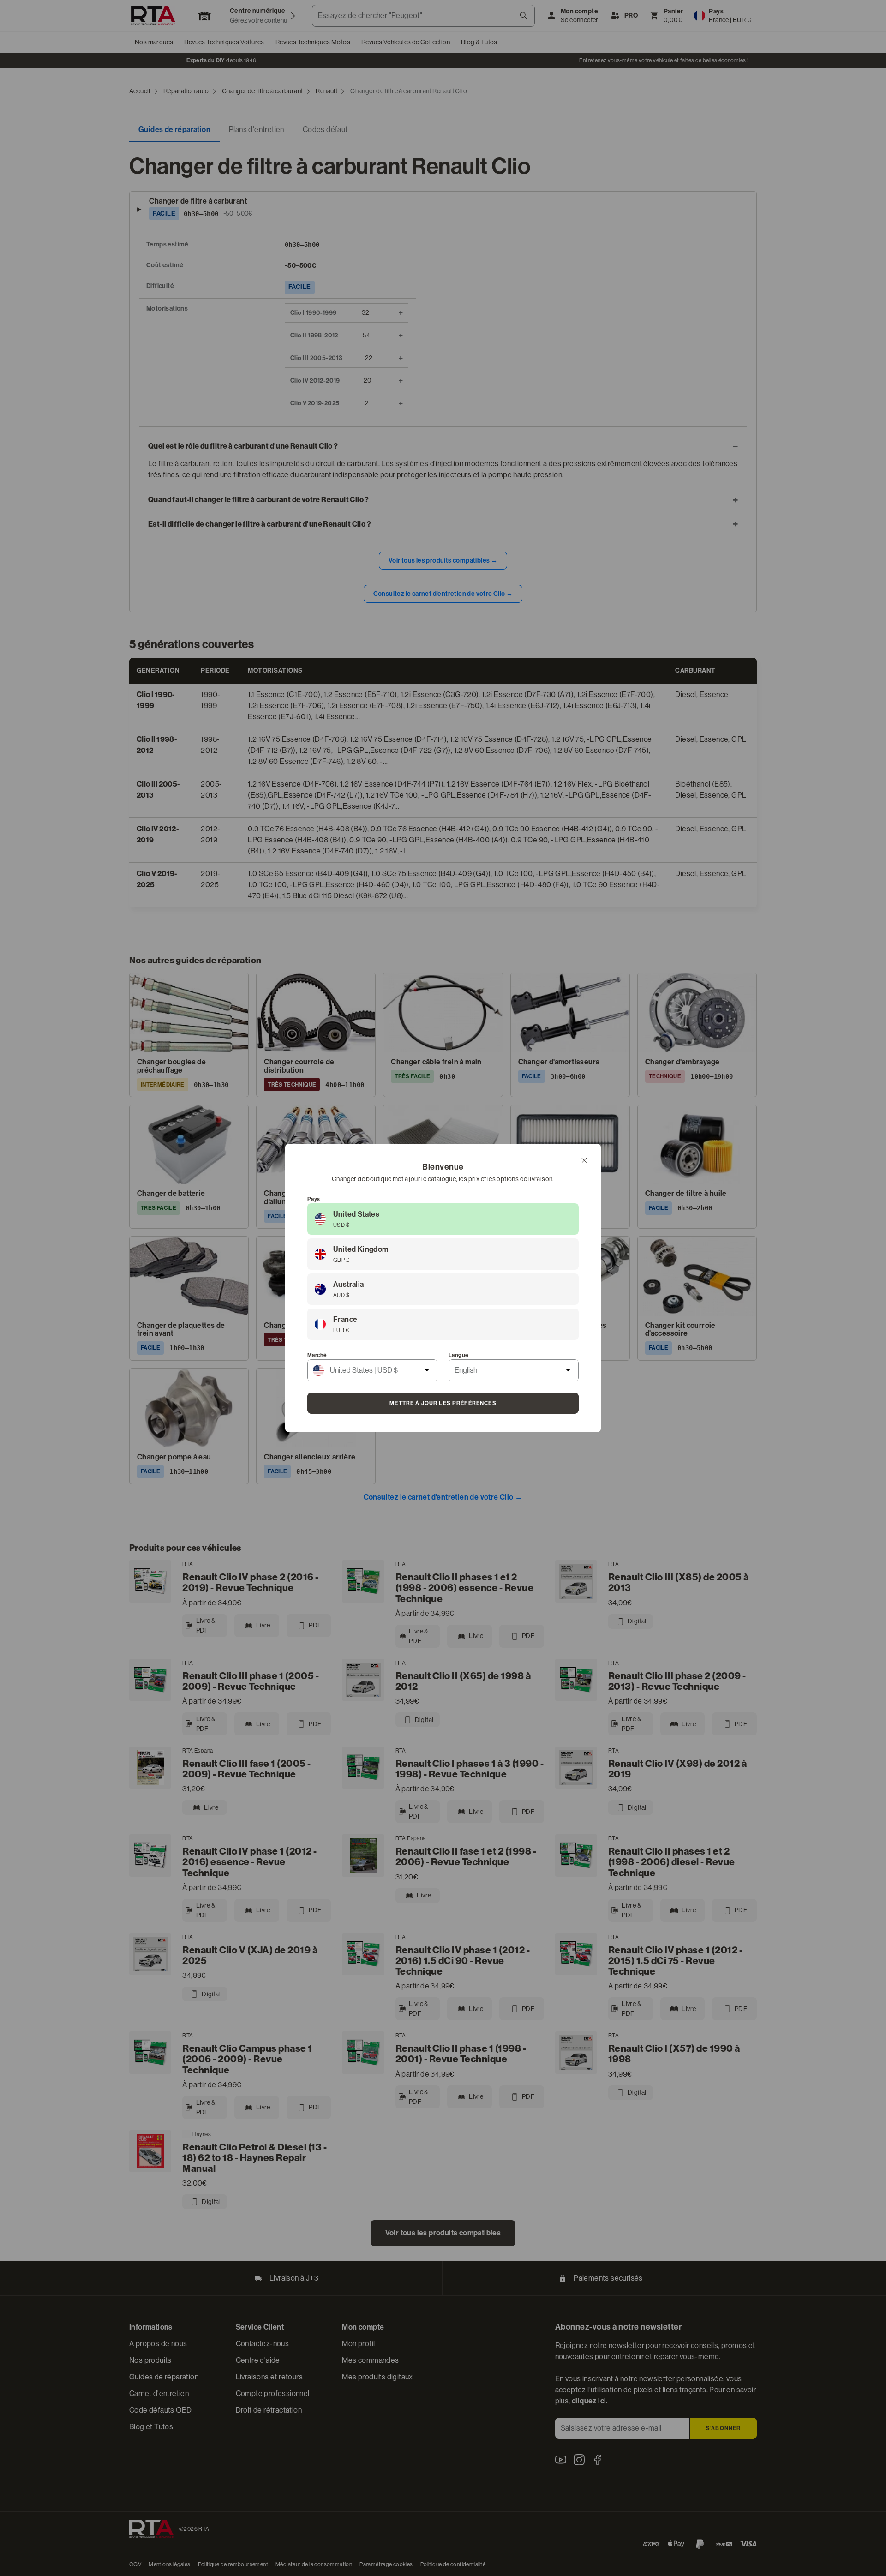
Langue (458, 1355)
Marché (317, 1355)
